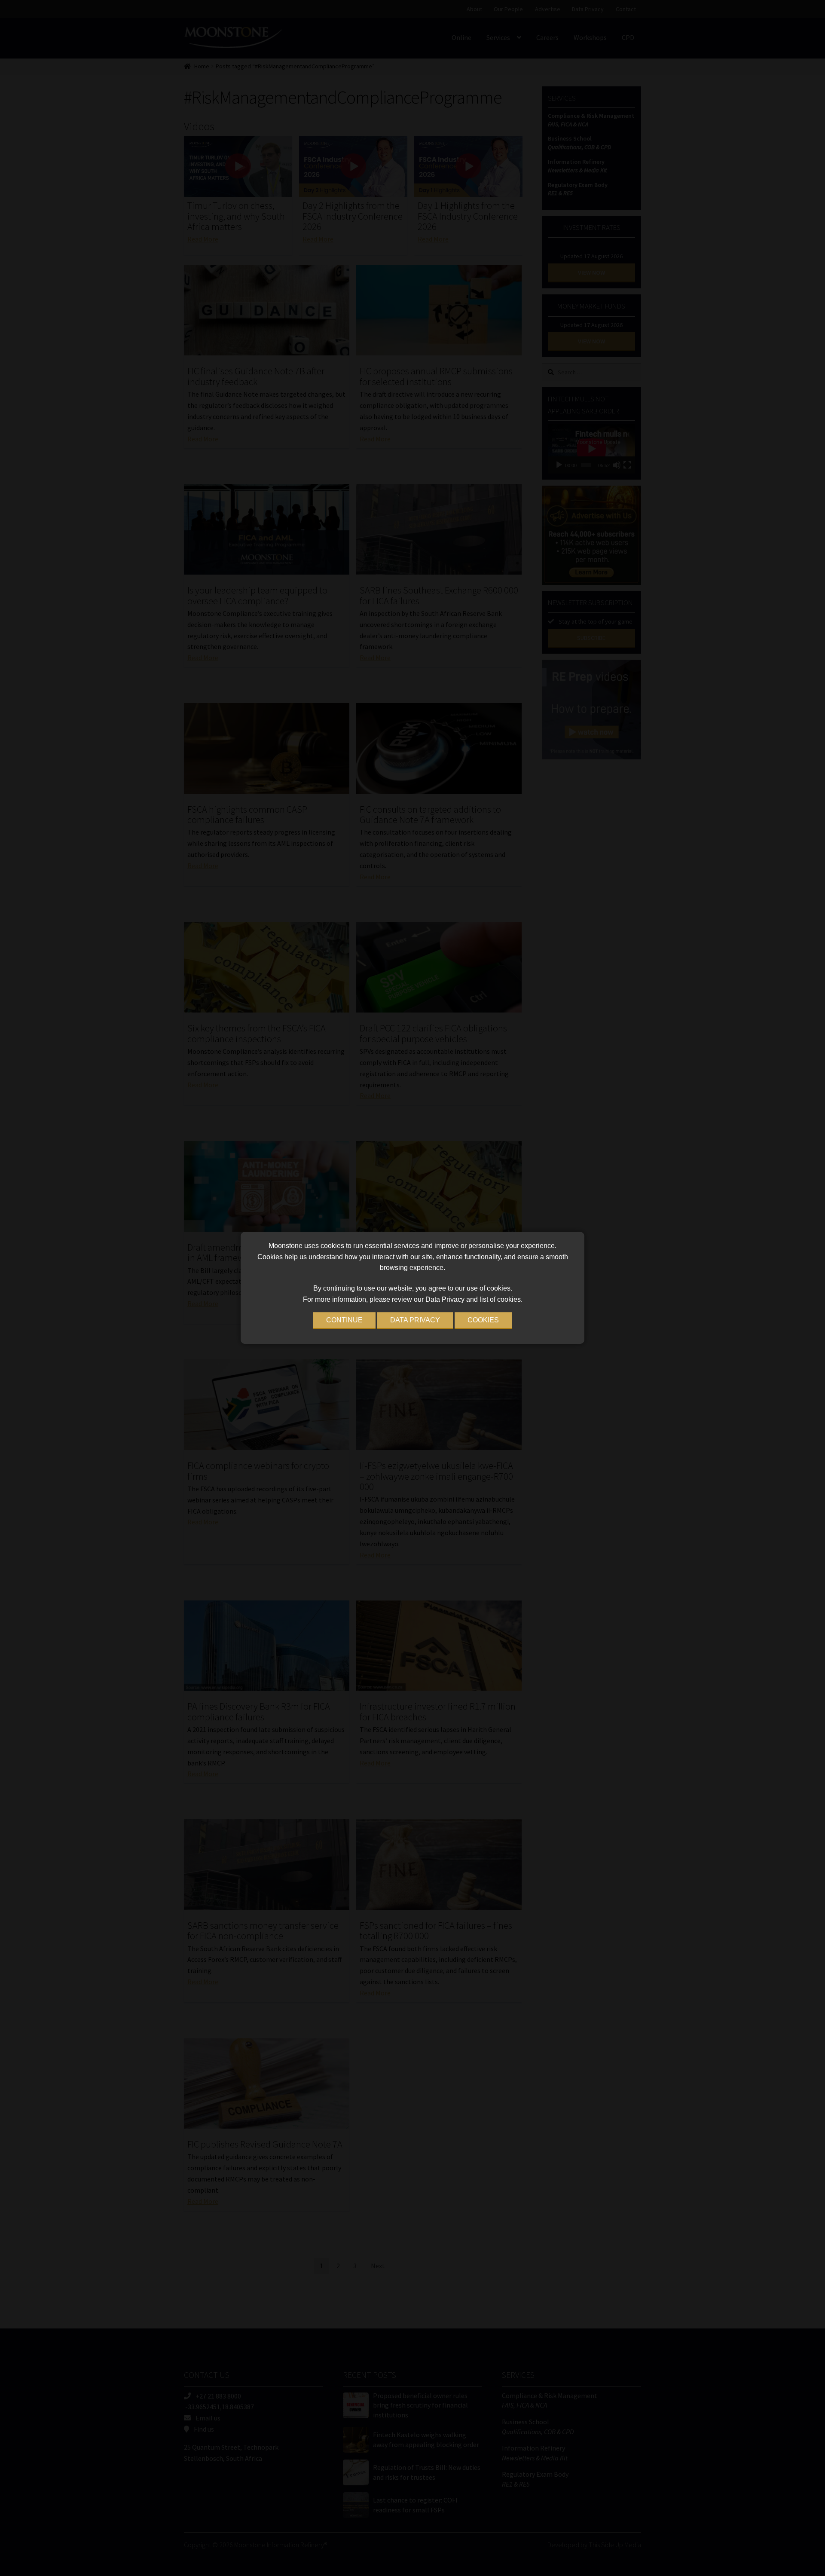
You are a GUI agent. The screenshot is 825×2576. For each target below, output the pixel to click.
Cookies (483, 1320)
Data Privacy (415, 1320)
